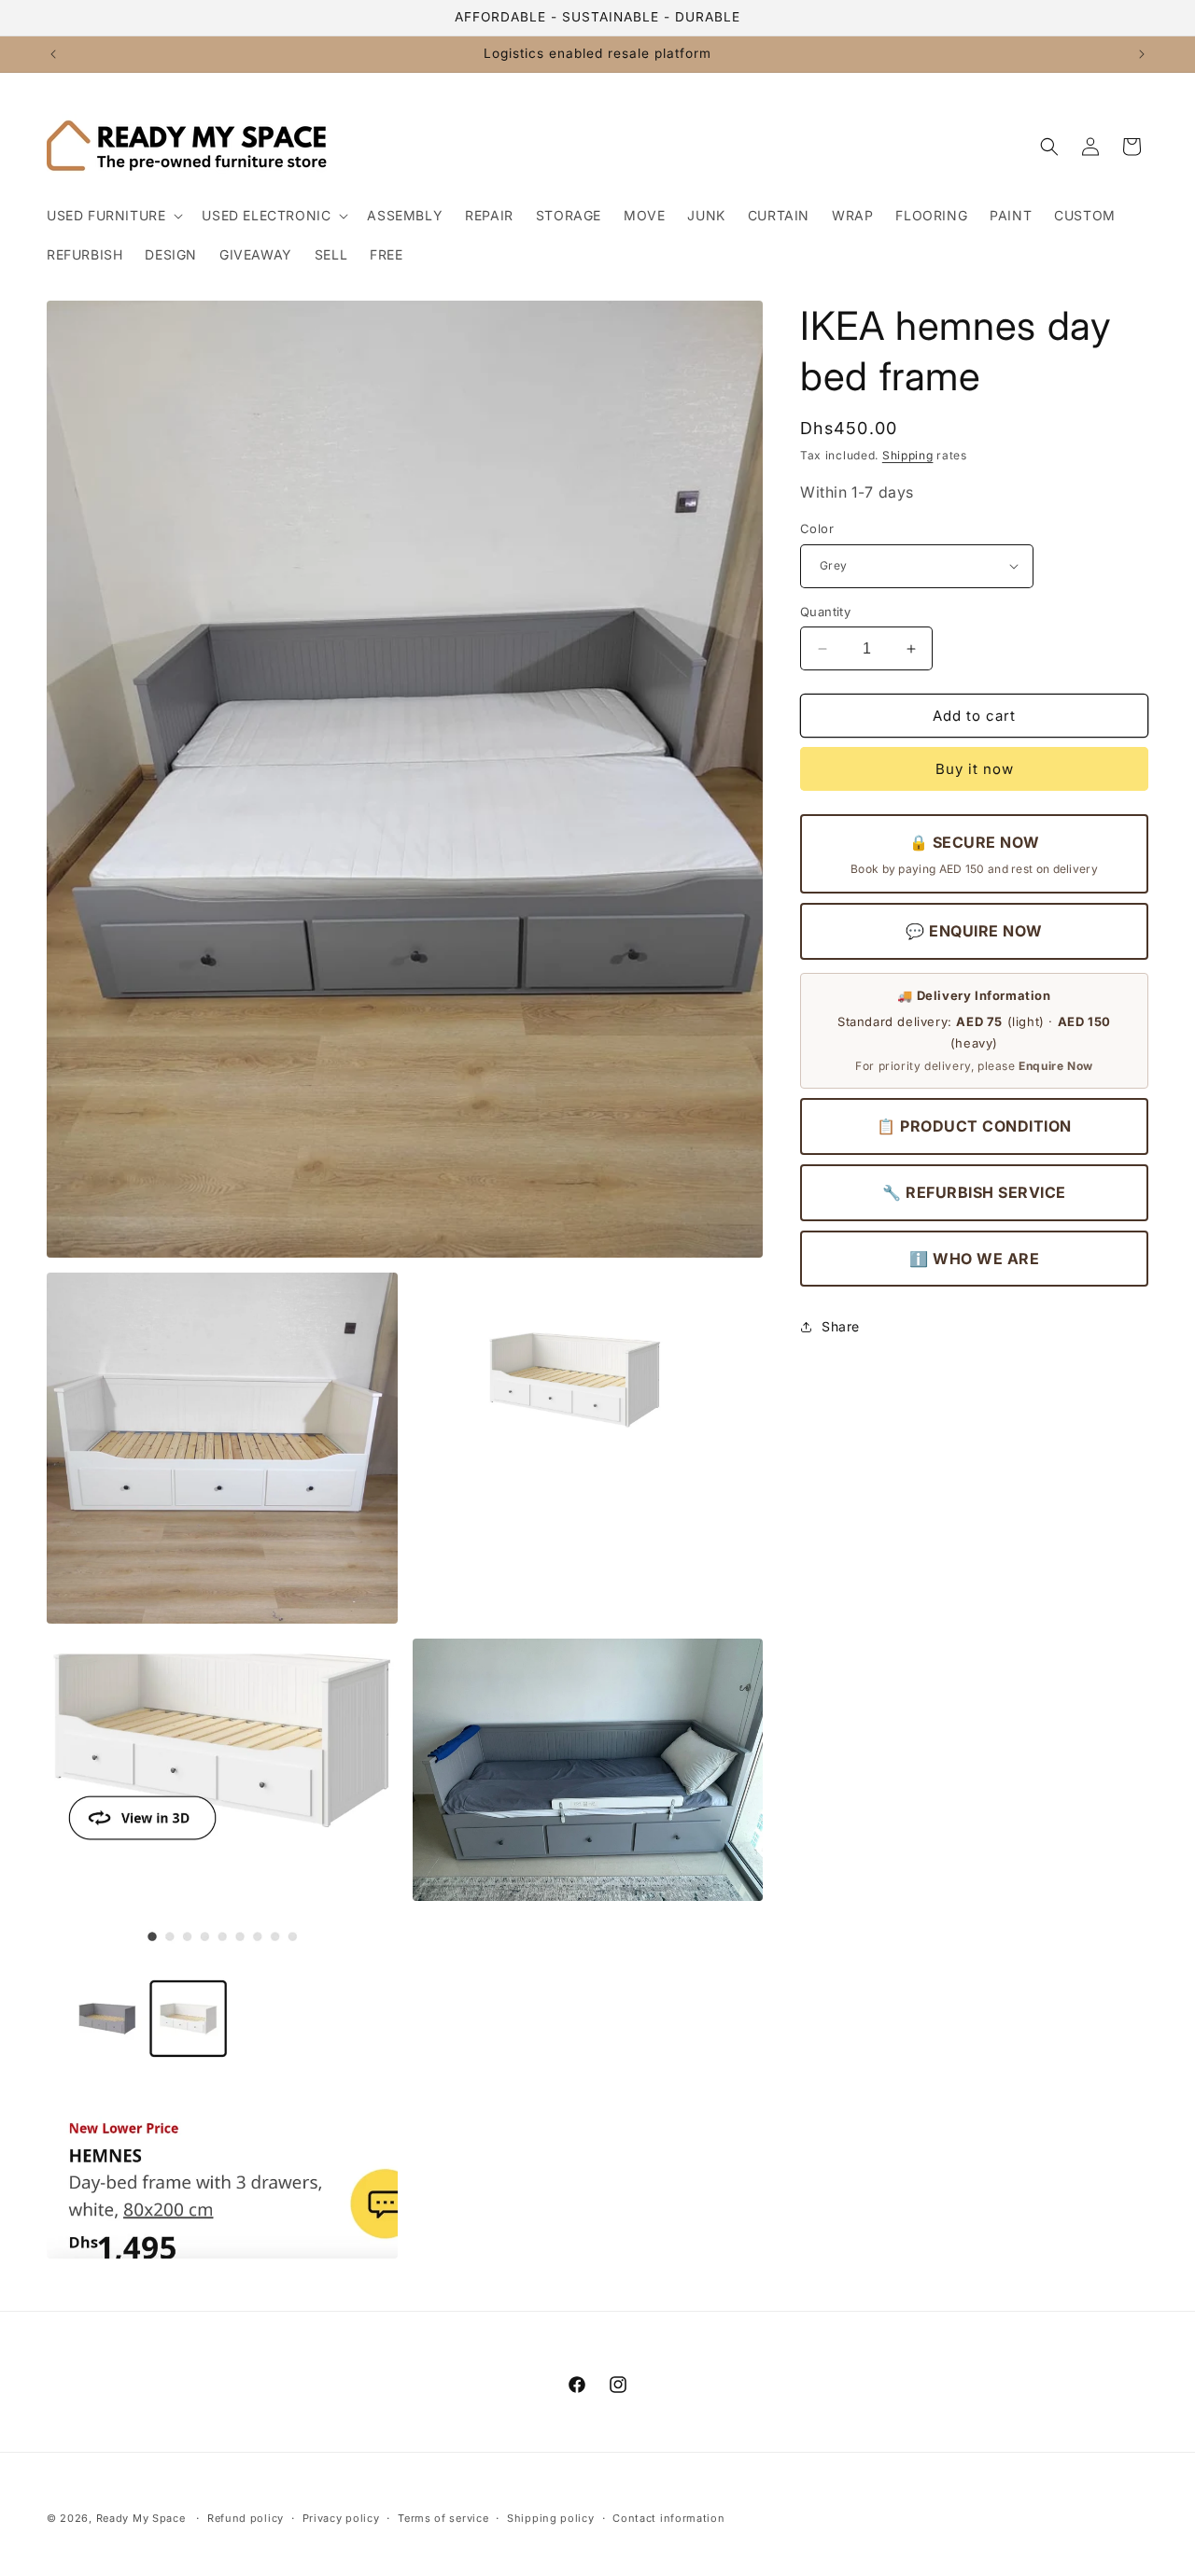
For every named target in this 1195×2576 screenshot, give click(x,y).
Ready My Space (141, 2518)
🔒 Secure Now (974, 854)
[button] (113, 216)
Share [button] (841, 1326)
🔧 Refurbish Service (974, 1192)
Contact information (668, 2517)
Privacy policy (341, 2517)
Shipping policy (551, 2517)
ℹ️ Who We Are (974, 1259)
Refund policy (246, 2517)
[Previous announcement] (53, 54)
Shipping (908, 455)
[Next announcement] (1142, 54)
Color (817, 528)
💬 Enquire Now (974, 932)
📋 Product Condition (974, 1126)
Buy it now (975, 769)
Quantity (825, 612)
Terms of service (443, 2517)
